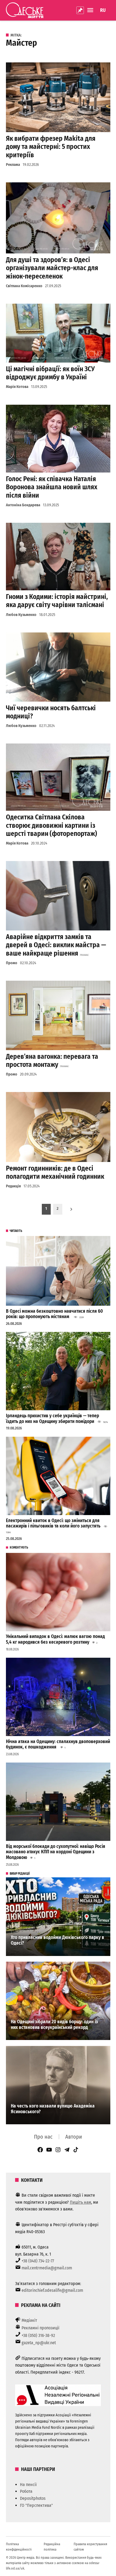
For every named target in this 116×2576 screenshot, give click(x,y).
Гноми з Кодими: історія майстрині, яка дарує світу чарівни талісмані (57, 601)
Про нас (43, 2137)
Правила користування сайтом (90, 2547)
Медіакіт (29, 2320)
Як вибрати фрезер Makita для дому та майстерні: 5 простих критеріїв (51, 147)
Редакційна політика (52, 2547)
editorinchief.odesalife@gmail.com (52, 2290)
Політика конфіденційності (19, 2547)
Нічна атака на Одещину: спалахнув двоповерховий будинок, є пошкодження (58, 1744)
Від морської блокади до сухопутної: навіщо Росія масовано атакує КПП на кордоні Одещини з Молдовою (56, 1852)
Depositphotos (33, 2498)
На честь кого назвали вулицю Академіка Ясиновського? (53, 2109)
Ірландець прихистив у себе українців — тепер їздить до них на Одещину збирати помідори (52, 1419)
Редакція (13, 1186)
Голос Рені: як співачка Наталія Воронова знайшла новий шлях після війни (52, 487)
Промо (12, 963)
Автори (74, 2137)
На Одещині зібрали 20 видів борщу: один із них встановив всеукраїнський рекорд (54, 2025)
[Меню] (91, 10)
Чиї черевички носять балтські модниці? (51, 712)
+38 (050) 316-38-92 (38, 2335)
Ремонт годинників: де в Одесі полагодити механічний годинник (55, 1172)
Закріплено (80, 10)
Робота (26, 2491)
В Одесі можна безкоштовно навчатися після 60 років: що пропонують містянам (54, 1314)
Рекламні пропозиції (40, 2328)
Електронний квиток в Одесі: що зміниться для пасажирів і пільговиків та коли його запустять (53, 1523)
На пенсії (28, 2485)
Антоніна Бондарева (23, 505)
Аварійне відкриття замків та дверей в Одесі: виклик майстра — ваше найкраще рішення (56, 945)
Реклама (13, 165)
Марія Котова (17, 387)
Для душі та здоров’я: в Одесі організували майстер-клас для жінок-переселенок (52, 268)
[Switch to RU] (103, 10)
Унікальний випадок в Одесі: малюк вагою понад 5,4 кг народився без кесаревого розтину (55, 1639)
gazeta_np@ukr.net (39, 2343)
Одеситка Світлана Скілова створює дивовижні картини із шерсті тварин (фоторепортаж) (52, 825)
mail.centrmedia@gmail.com (47, 2268)
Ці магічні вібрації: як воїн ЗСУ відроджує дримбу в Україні (50, 373)
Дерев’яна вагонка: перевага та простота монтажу (52, 1061)
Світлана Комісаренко (24, 286)
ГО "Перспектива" (36, 2505)
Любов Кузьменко (21, 615)
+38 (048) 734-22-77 (38, 2261)
